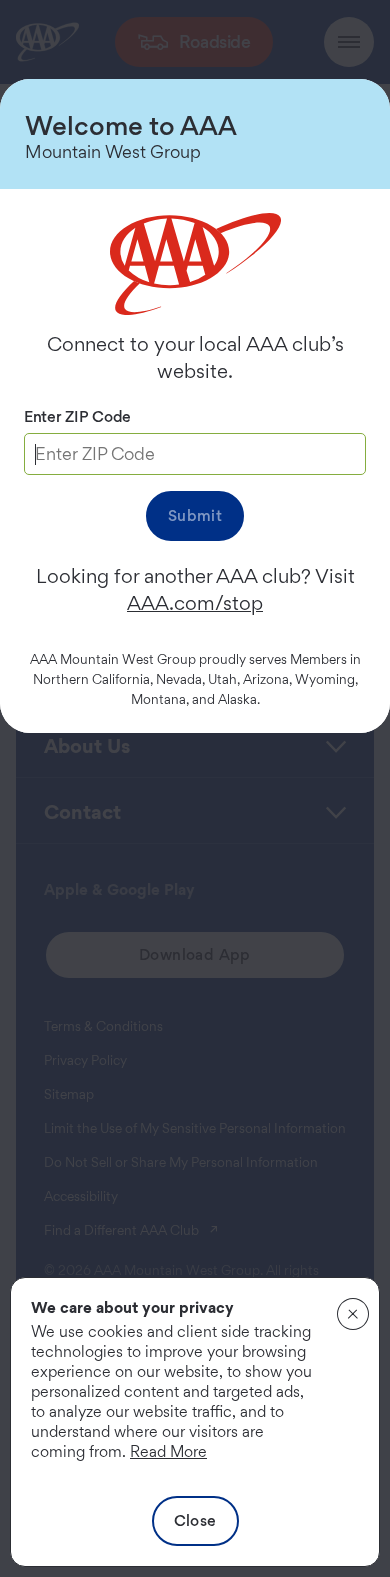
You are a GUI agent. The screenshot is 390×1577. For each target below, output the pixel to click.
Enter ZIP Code (77, 416)
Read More (168, 1451)
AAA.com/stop (195, 603)
